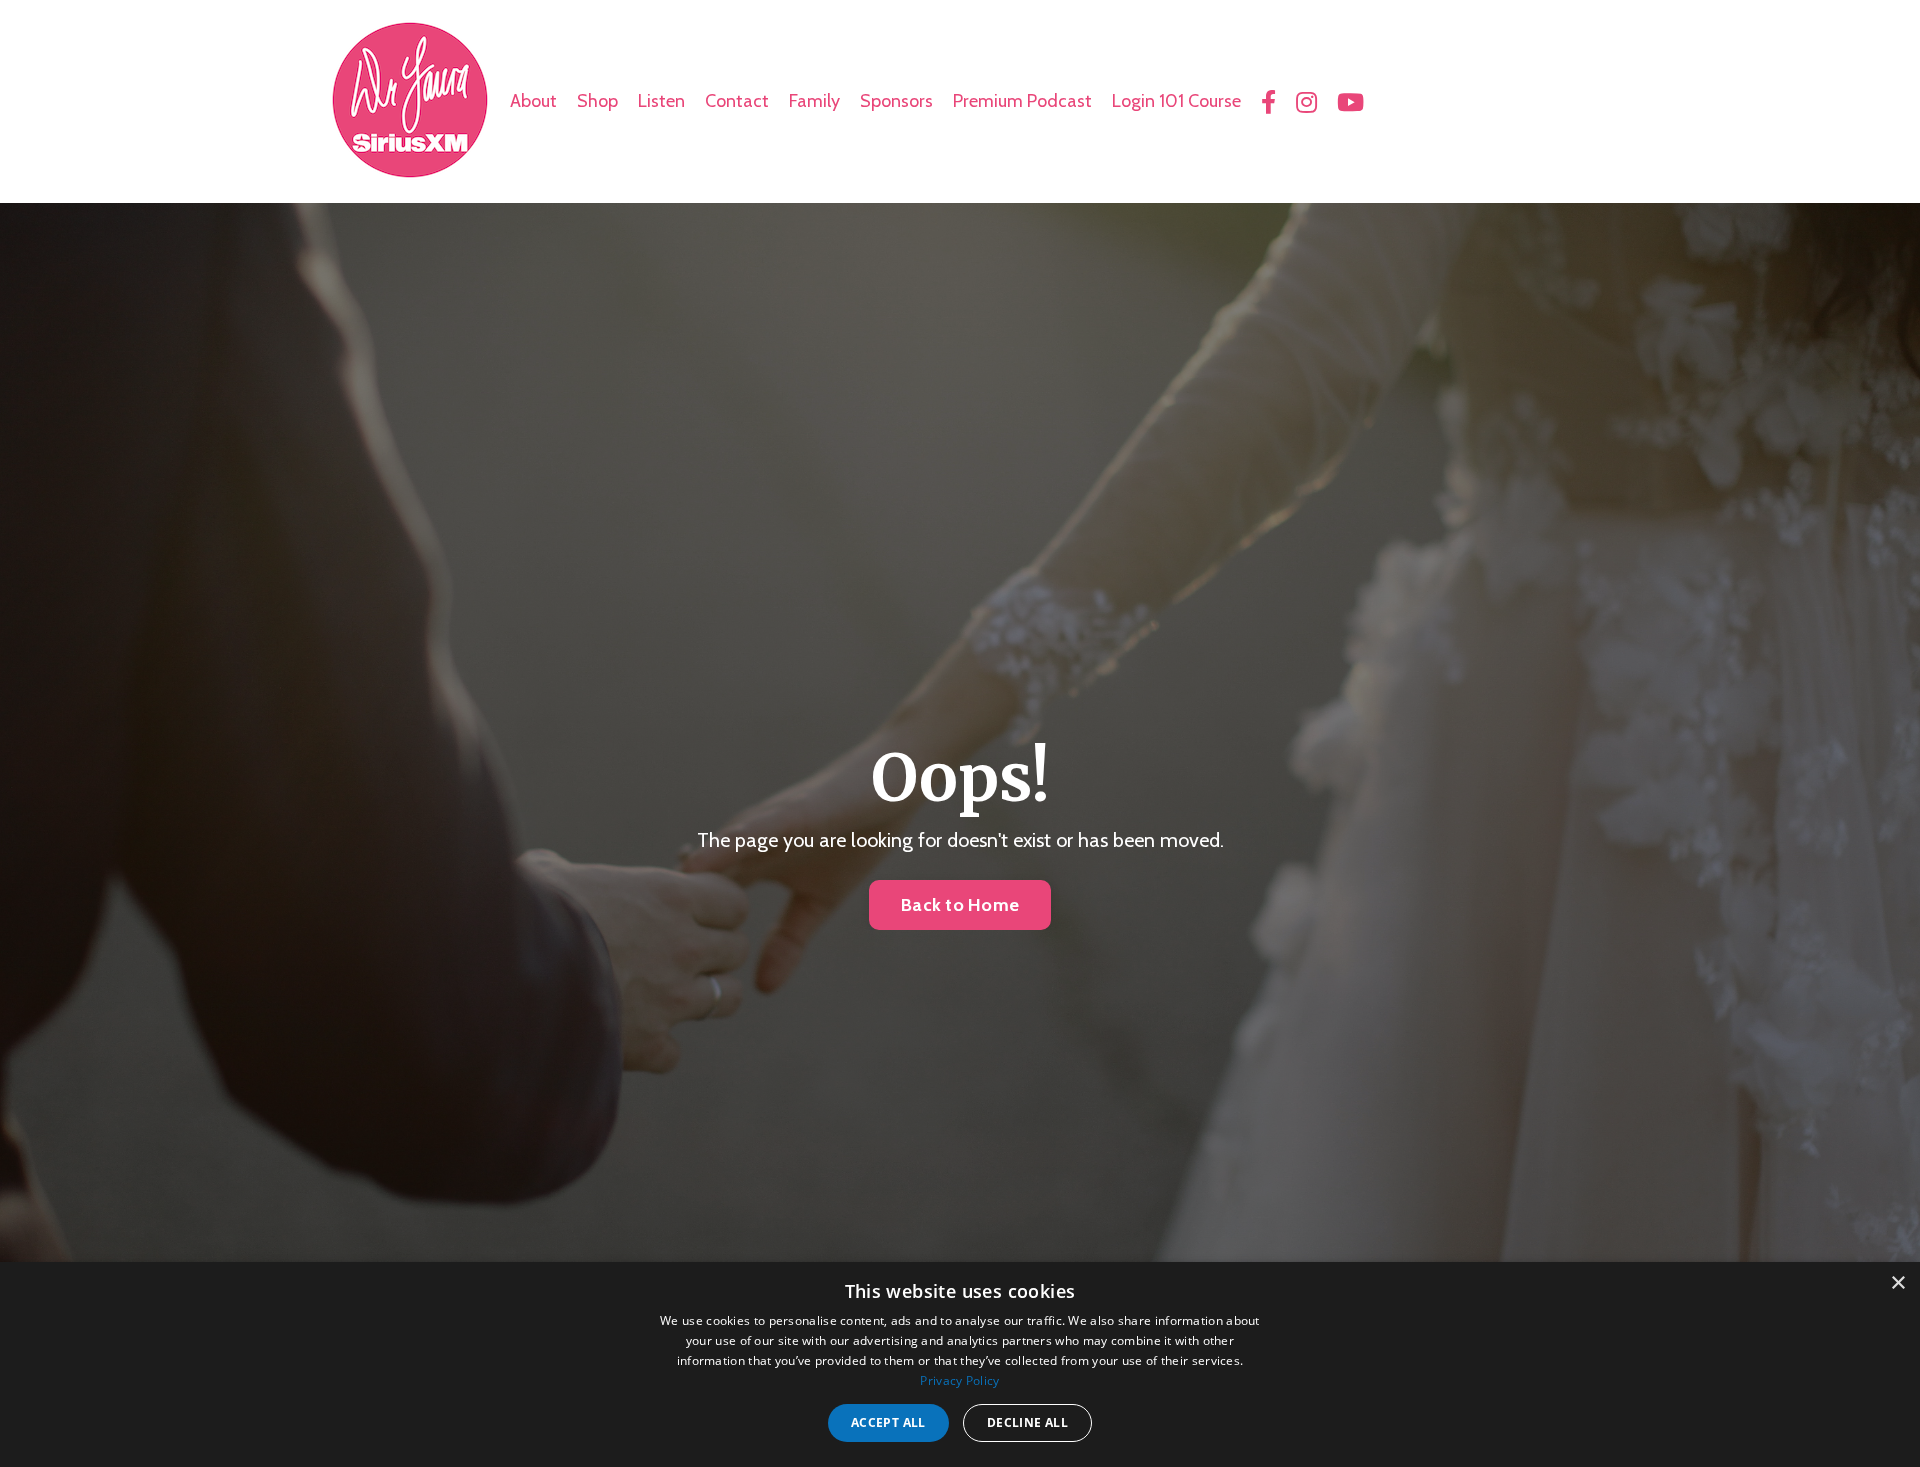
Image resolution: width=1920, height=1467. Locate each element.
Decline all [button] (1027, 1422)
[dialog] (960, 1364)
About (533, 101)
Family (814, 101)
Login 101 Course (1176, 101)
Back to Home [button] (960, 905)
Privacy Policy (959, 1380)
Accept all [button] (888, 1422)
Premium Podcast (1022, 101)
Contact (737, 101)
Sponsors (896, 101)
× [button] (1897, 1283)
